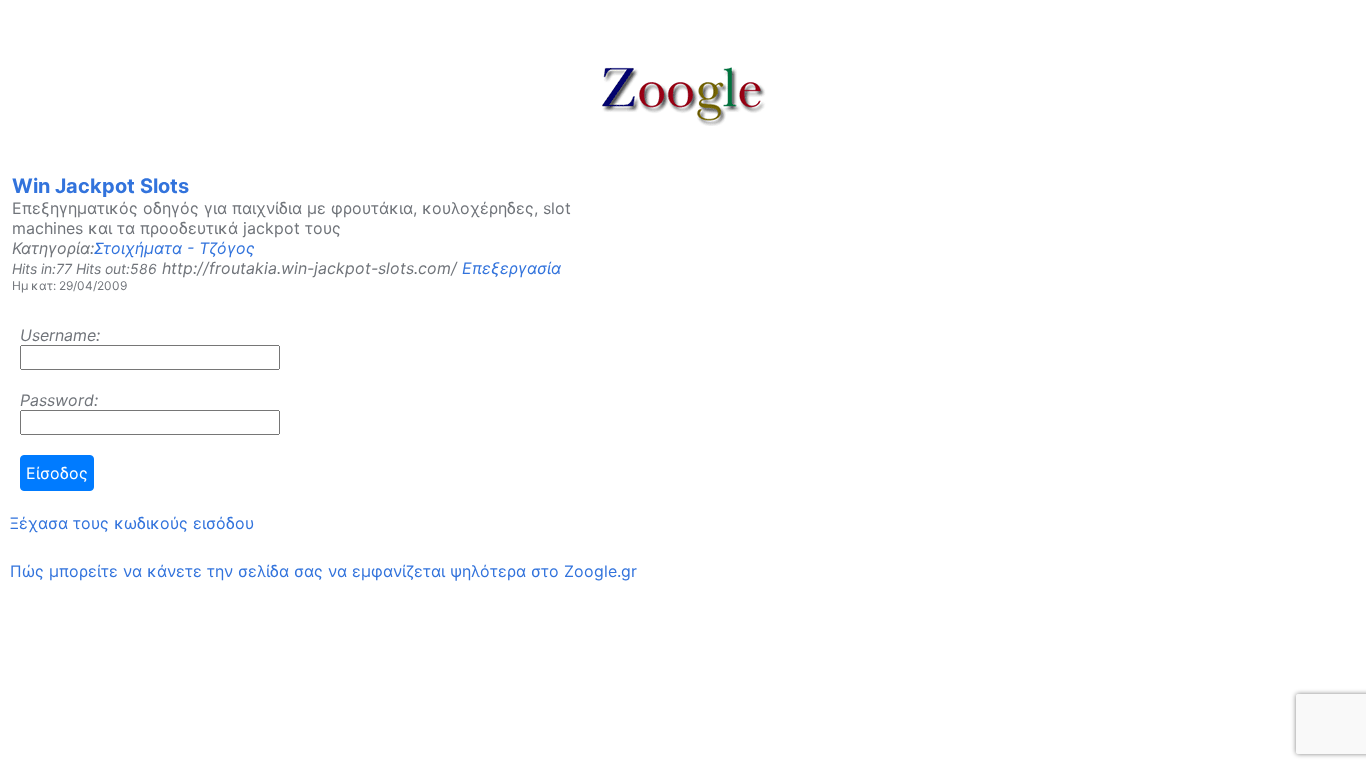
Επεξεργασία (511, 268)
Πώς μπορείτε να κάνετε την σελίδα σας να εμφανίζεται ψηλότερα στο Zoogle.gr (323, 571)
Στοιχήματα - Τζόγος (174, 248)
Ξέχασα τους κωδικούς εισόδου (132, 523)
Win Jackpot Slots (100, 186)
